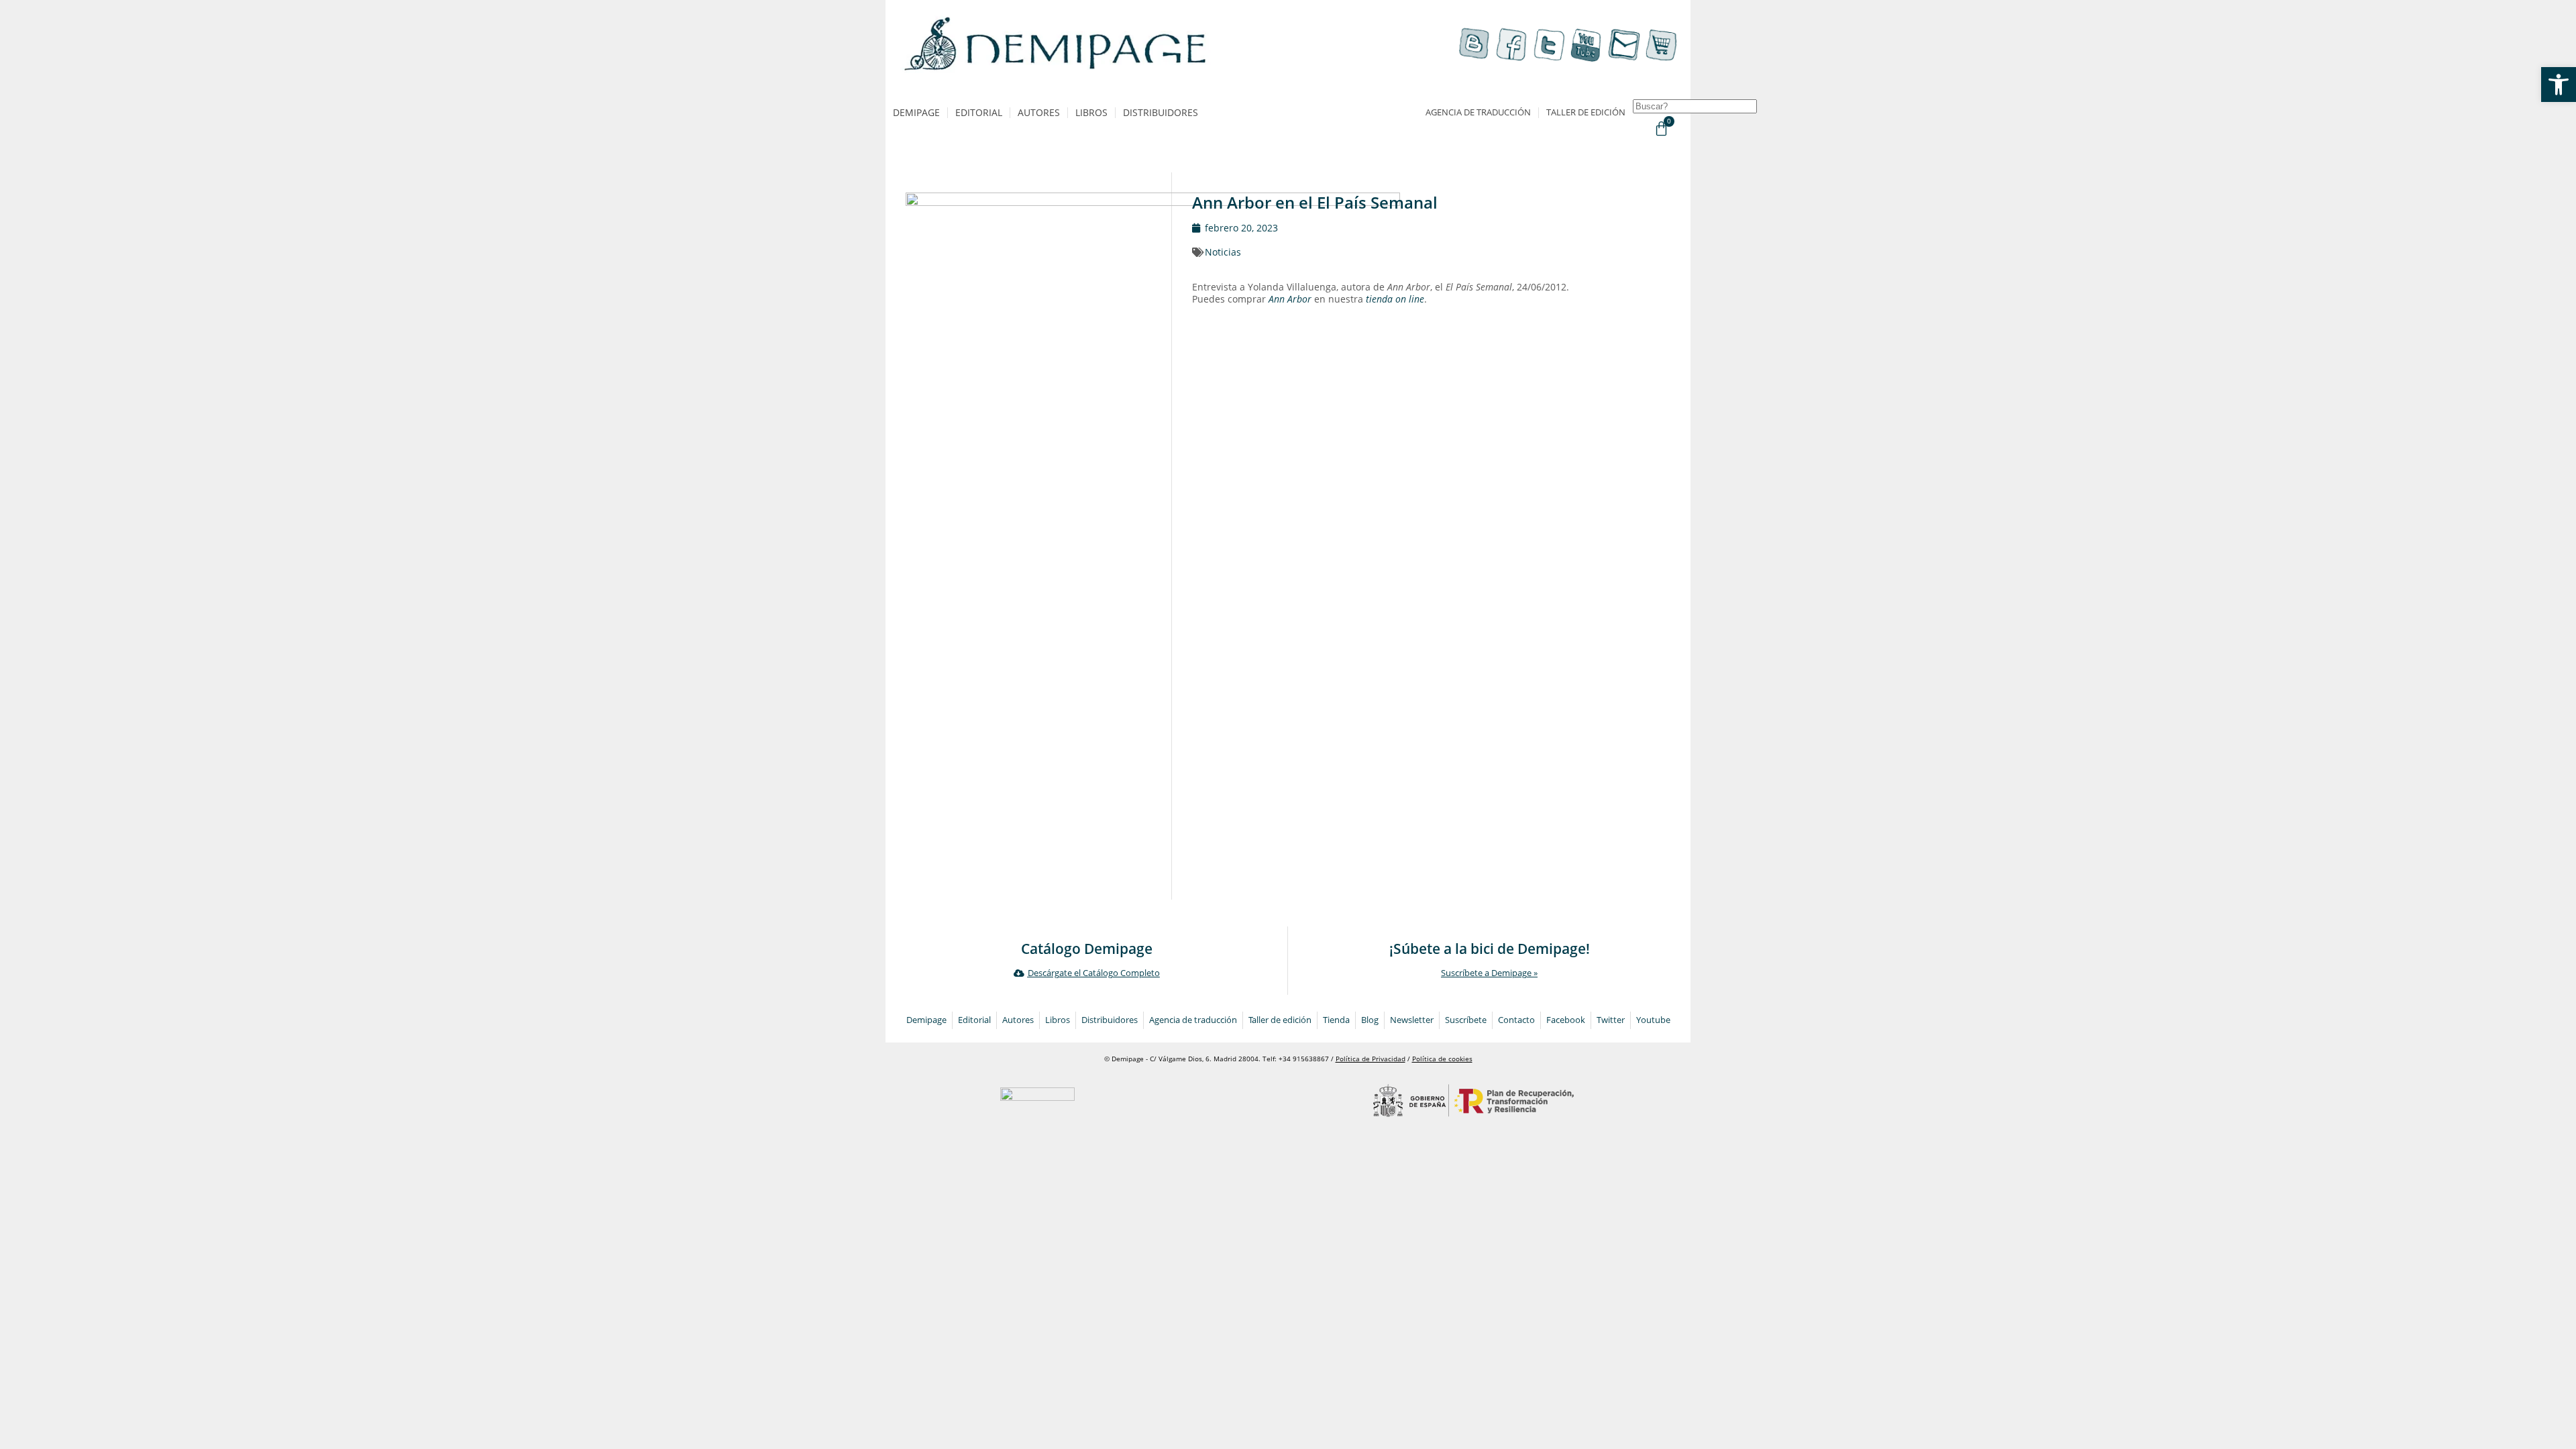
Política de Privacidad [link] (1371, 1059)
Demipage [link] (916, 112)
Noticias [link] (1223, 252)
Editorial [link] (979, 112)
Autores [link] (1039, 112)
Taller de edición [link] (1586, 112)
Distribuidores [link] (1161, 112)
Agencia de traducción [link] (1478, 112)
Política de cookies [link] (1442, 1059)
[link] (2559, 85)
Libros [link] (1091, 112)
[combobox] (1695, 106)
